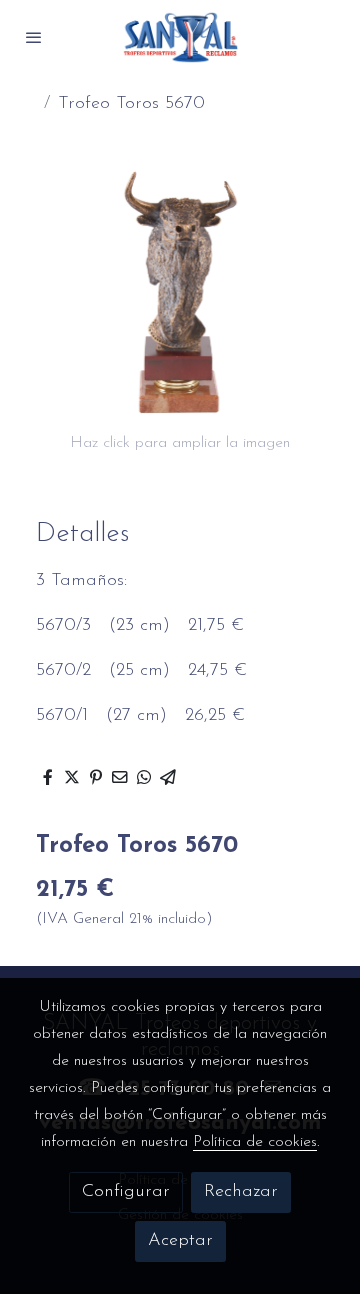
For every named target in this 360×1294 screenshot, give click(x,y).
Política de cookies (255, 1142)
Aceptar (180, 1241)
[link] (180, 37)
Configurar (126, 1192)
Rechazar (241, 1192)
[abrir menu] (34, 37)
